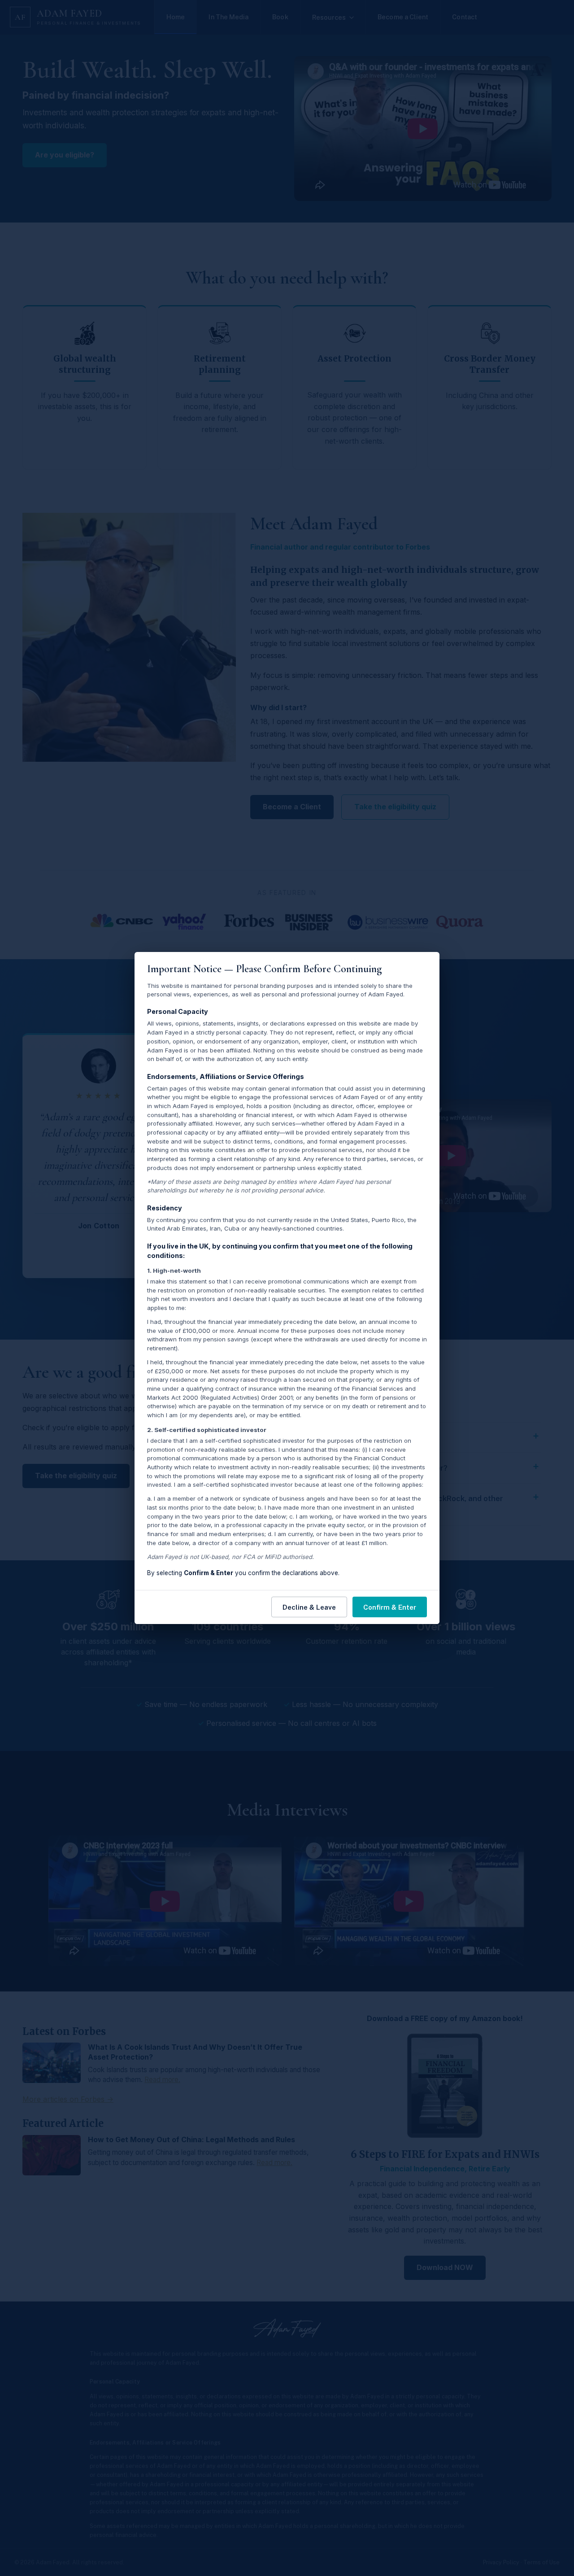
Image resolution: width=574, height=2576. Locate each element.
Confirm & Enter (390, 1607)
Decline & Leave (309, 1607)
